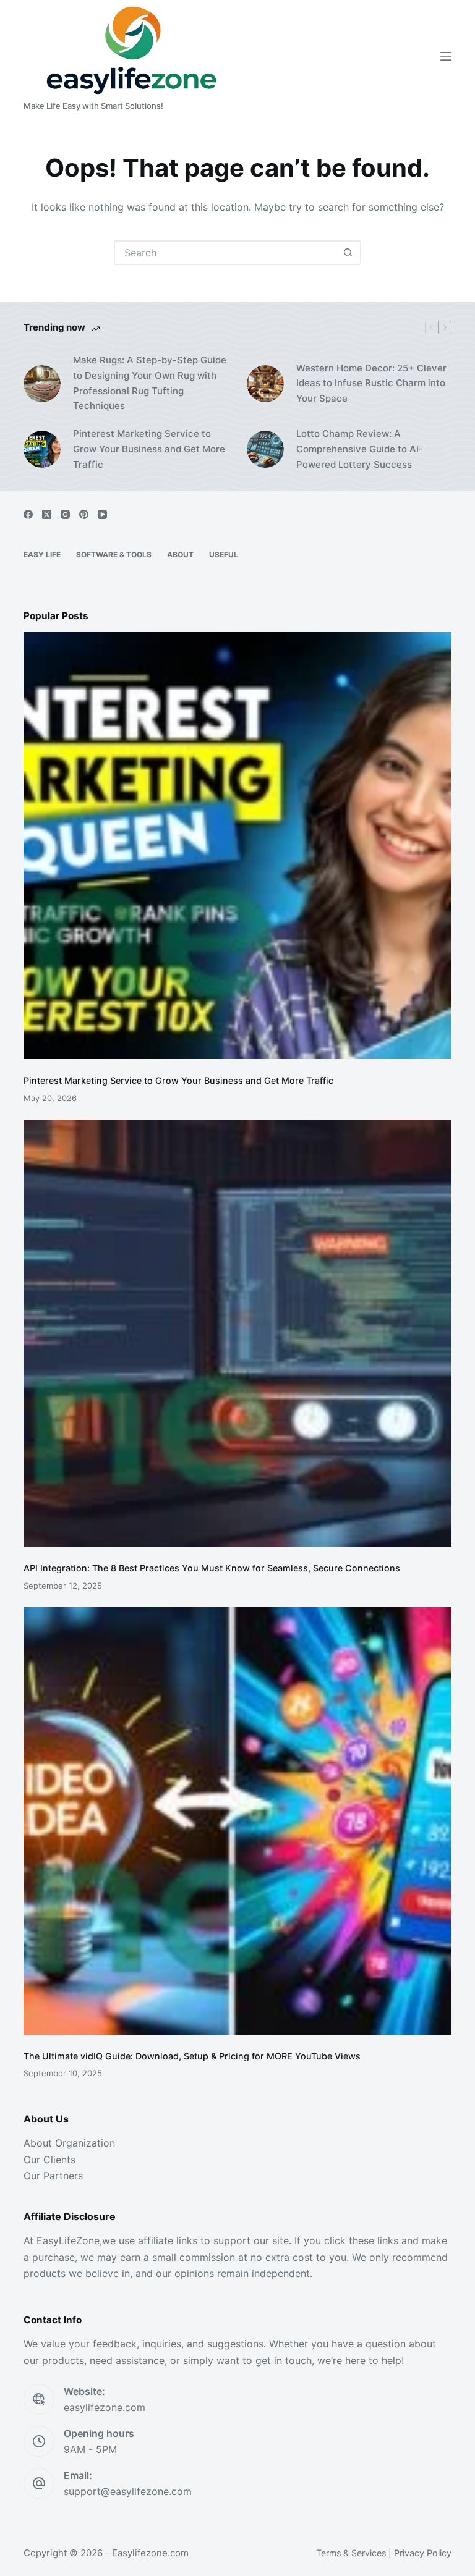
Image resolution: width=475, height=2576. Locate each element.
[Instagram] (65, 514)
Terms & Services (351, 2553)
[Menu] (446, 56)
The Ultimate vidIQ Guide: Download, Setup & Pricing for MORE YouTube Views (192, 2056)
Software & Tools (114, 555)
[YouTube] (102, 514)
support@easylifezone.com (128, 2491)
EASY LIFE (42, 555)
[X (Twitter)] (47, 514)
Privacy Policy (423, 2553)
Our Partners (53, 2176)
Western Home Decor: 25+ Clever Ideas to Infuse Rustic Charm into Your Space (371, 383)
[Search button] (348, 253)
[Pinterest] (84, 514)
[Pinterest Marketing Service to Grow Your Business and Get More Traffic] (42, 449)
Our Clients (49, 2160)
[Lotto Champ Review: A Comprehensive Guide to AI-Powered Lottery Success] (265, 449)
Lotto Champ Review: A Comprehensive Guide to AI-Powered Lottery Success (360, 449)
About (180, 555)
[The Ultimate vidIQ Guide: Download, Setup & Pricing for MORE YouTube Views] (237, 1821)
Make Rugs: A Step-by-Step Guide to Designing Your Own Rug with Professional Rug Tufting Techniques (150, 383)
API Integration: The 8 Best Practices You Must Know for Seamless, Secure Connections (212, 1568)
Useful (224, 555)
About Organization (69, 2143)
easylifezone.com (105, 2407)
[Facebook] (28, 514)
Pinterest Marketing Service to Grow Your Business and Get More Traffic (149, 449)
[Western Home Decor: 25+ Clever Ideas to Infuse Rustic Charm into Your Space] (265, 384)
